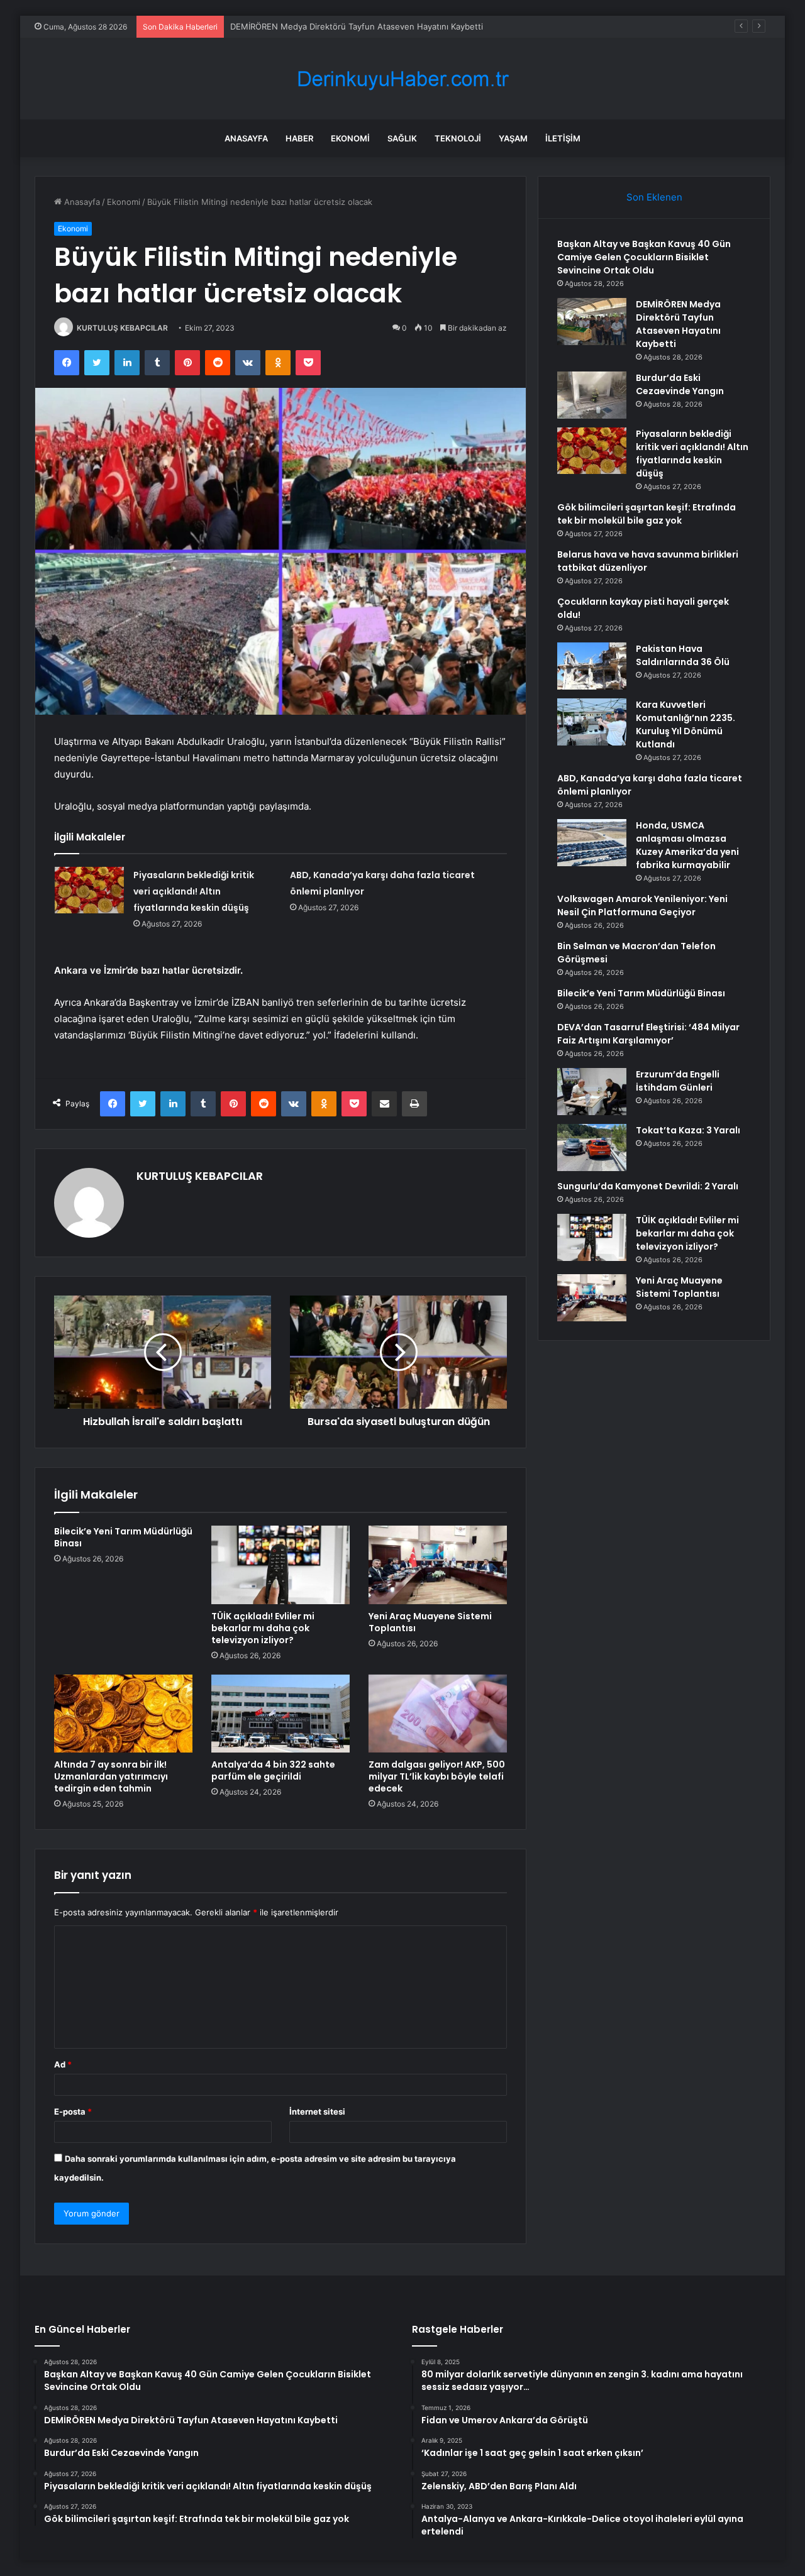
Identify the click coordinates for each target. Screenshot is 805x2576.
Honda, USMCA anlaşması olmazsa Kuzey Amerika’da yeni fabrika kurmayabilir (687, 845)
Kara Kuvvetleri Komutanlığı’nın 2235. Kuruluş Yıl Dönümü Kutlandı (686, 724)
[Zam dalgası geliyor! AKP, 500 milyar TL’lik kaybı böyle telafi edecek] (438, 1714)
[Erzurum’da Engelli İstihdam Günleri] (592, 1092)
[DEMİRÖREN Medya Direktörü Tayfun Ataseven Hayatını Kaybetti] (592, 322)
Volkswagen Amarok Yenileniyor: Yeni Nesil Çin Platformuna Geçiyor (642, 905)
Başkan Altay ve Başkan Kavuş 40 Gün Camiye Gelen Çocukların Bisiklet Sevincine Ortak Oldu (644, 257)
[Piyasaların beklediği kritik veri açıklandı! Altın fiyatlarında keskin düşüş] (89, 890)
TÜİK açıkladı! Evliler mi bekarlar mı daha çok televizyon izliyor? (263, 1628)
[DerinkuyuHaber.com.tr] (402, 79)
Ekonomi (350, 138)
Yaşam (513, 138)
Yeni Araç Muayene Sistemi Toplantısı (430, 1622)
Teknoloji (458, 138)
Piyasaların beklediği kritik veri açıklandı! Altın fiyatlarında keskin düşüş (194, 891)
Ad (63, 2064)
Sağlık (402, 138)
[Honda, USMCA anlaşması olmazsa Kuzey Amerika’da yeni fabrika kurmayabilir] (592, 843)
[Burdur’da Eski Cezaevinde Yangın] (592, 395)
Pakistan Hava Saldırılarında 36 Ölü (683, 655)
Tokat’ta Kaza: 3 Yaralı (688, 1130)
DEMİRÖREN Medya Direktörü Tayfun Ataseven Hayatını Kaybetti (357, 26)
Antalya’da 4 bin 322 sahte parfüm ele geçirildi (273, 1770)
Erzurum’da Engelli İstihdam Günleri (678, 1081)
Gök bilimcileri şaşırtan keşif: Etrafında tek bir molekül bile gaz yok (647, 514)
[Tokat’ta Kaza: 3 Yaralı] (592, 1148)
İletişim (563, 138)
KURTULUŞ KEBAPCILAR (122, 328)
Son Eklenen (654, 197)
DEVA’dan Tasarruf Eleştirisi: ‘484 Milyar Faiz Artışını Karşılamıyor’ (648, 1034)
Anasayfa (246, 138)
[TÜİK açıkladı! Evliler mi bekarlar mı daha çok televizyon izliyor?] (280, 1565)
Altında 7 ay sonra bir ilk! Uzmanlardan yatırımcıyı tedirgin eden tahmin (111, 1776)
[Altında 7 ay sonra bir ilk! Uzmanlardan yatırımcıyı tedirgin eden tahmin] (123, 1714)
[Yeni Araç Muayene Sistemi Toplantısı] (438, 1565)
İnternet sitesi (317, 2111)
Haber (299, 138)
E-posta (73, 2111)
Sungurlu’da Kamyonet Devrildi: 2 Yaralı (648, 1186)
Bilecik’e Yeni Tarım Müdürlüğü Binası (123, 1537)
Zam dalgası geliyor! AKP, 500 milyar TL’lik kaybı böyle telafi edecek (437, 1776)
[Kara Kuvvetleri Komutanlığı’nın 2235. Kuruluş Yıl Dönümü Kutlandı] (592, 722)
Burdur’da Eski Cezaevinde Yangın (680, 384)
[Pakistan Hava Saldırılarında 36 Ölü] (592, 666)
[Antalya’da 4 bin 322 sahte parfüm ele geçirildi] (280, 1714)
